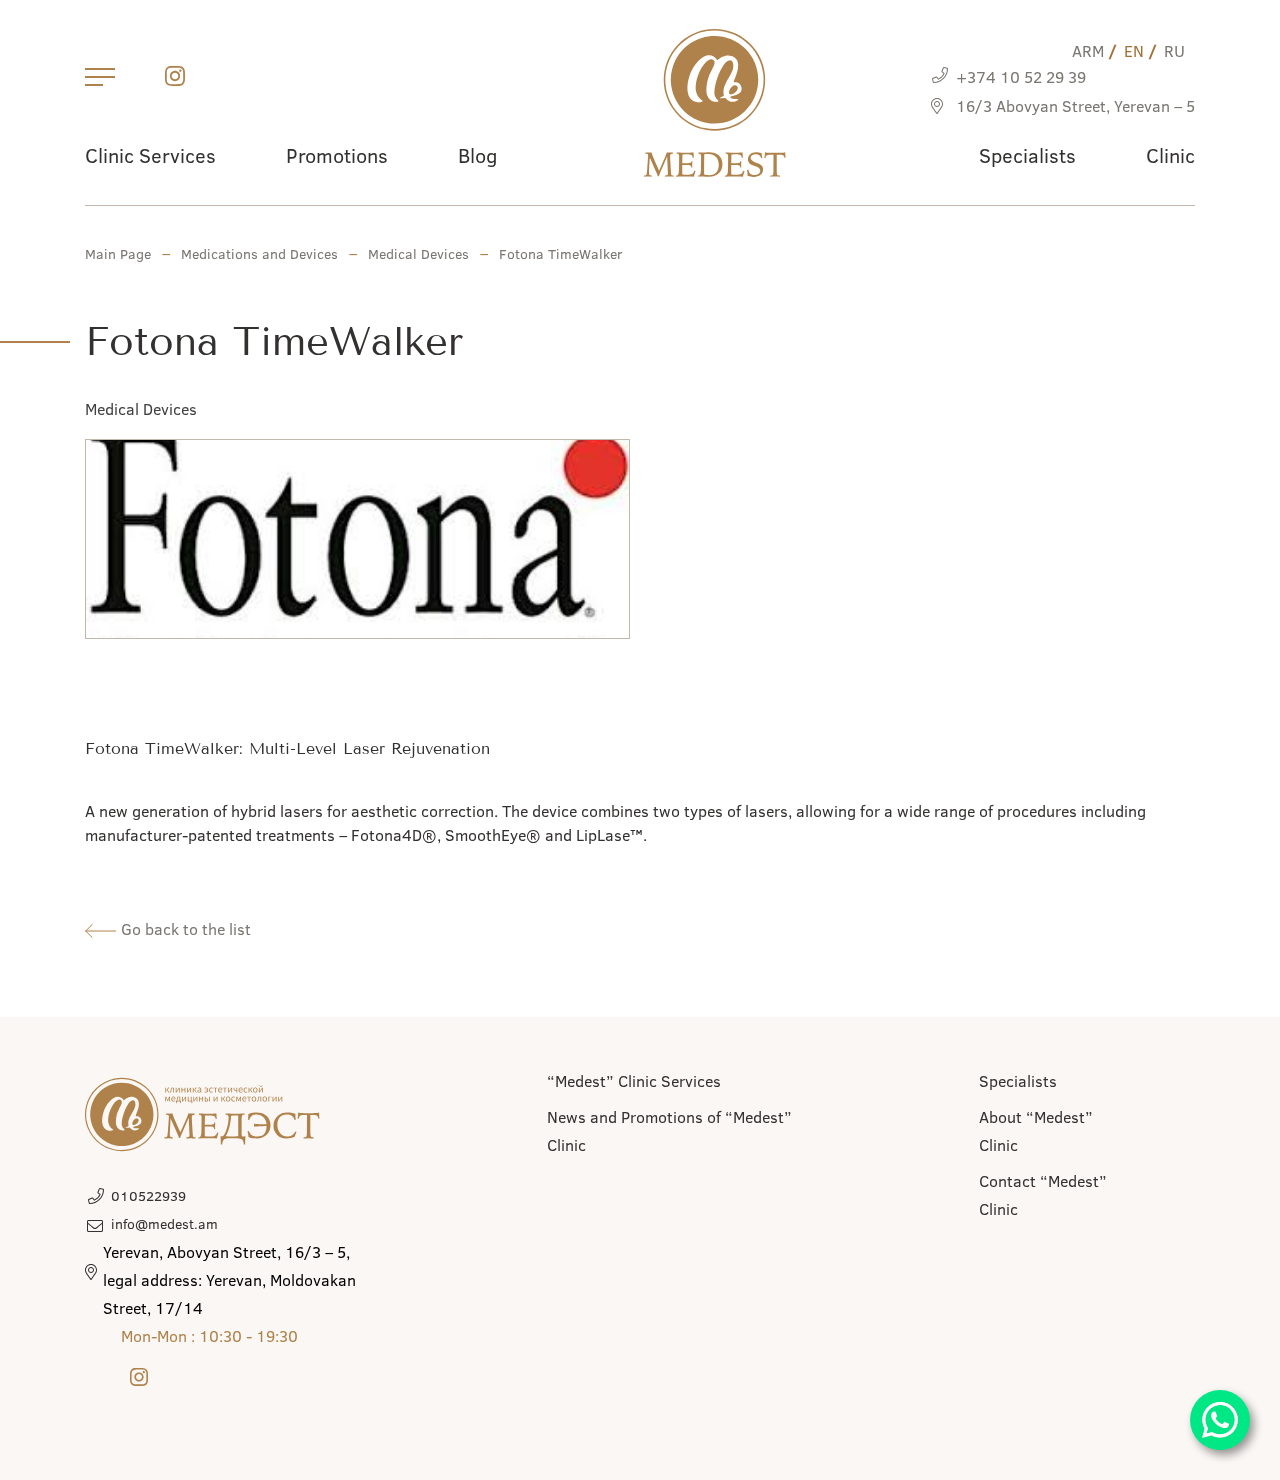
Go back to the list (184, 928)
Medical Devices (418, 253)
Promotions (337, 154)
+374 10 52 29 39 (1021, 76)
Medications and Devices (259, 253)
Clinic (1170, 154)
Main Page (118, 253)
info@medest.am (164, 1223)
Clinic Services (150, 154)
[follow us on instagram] (175, 79)
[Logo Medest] (714, 103)
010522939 (148, 1195)
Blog (477, 154)
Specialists (1027, 154)
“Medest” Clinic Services (634, 1080)
